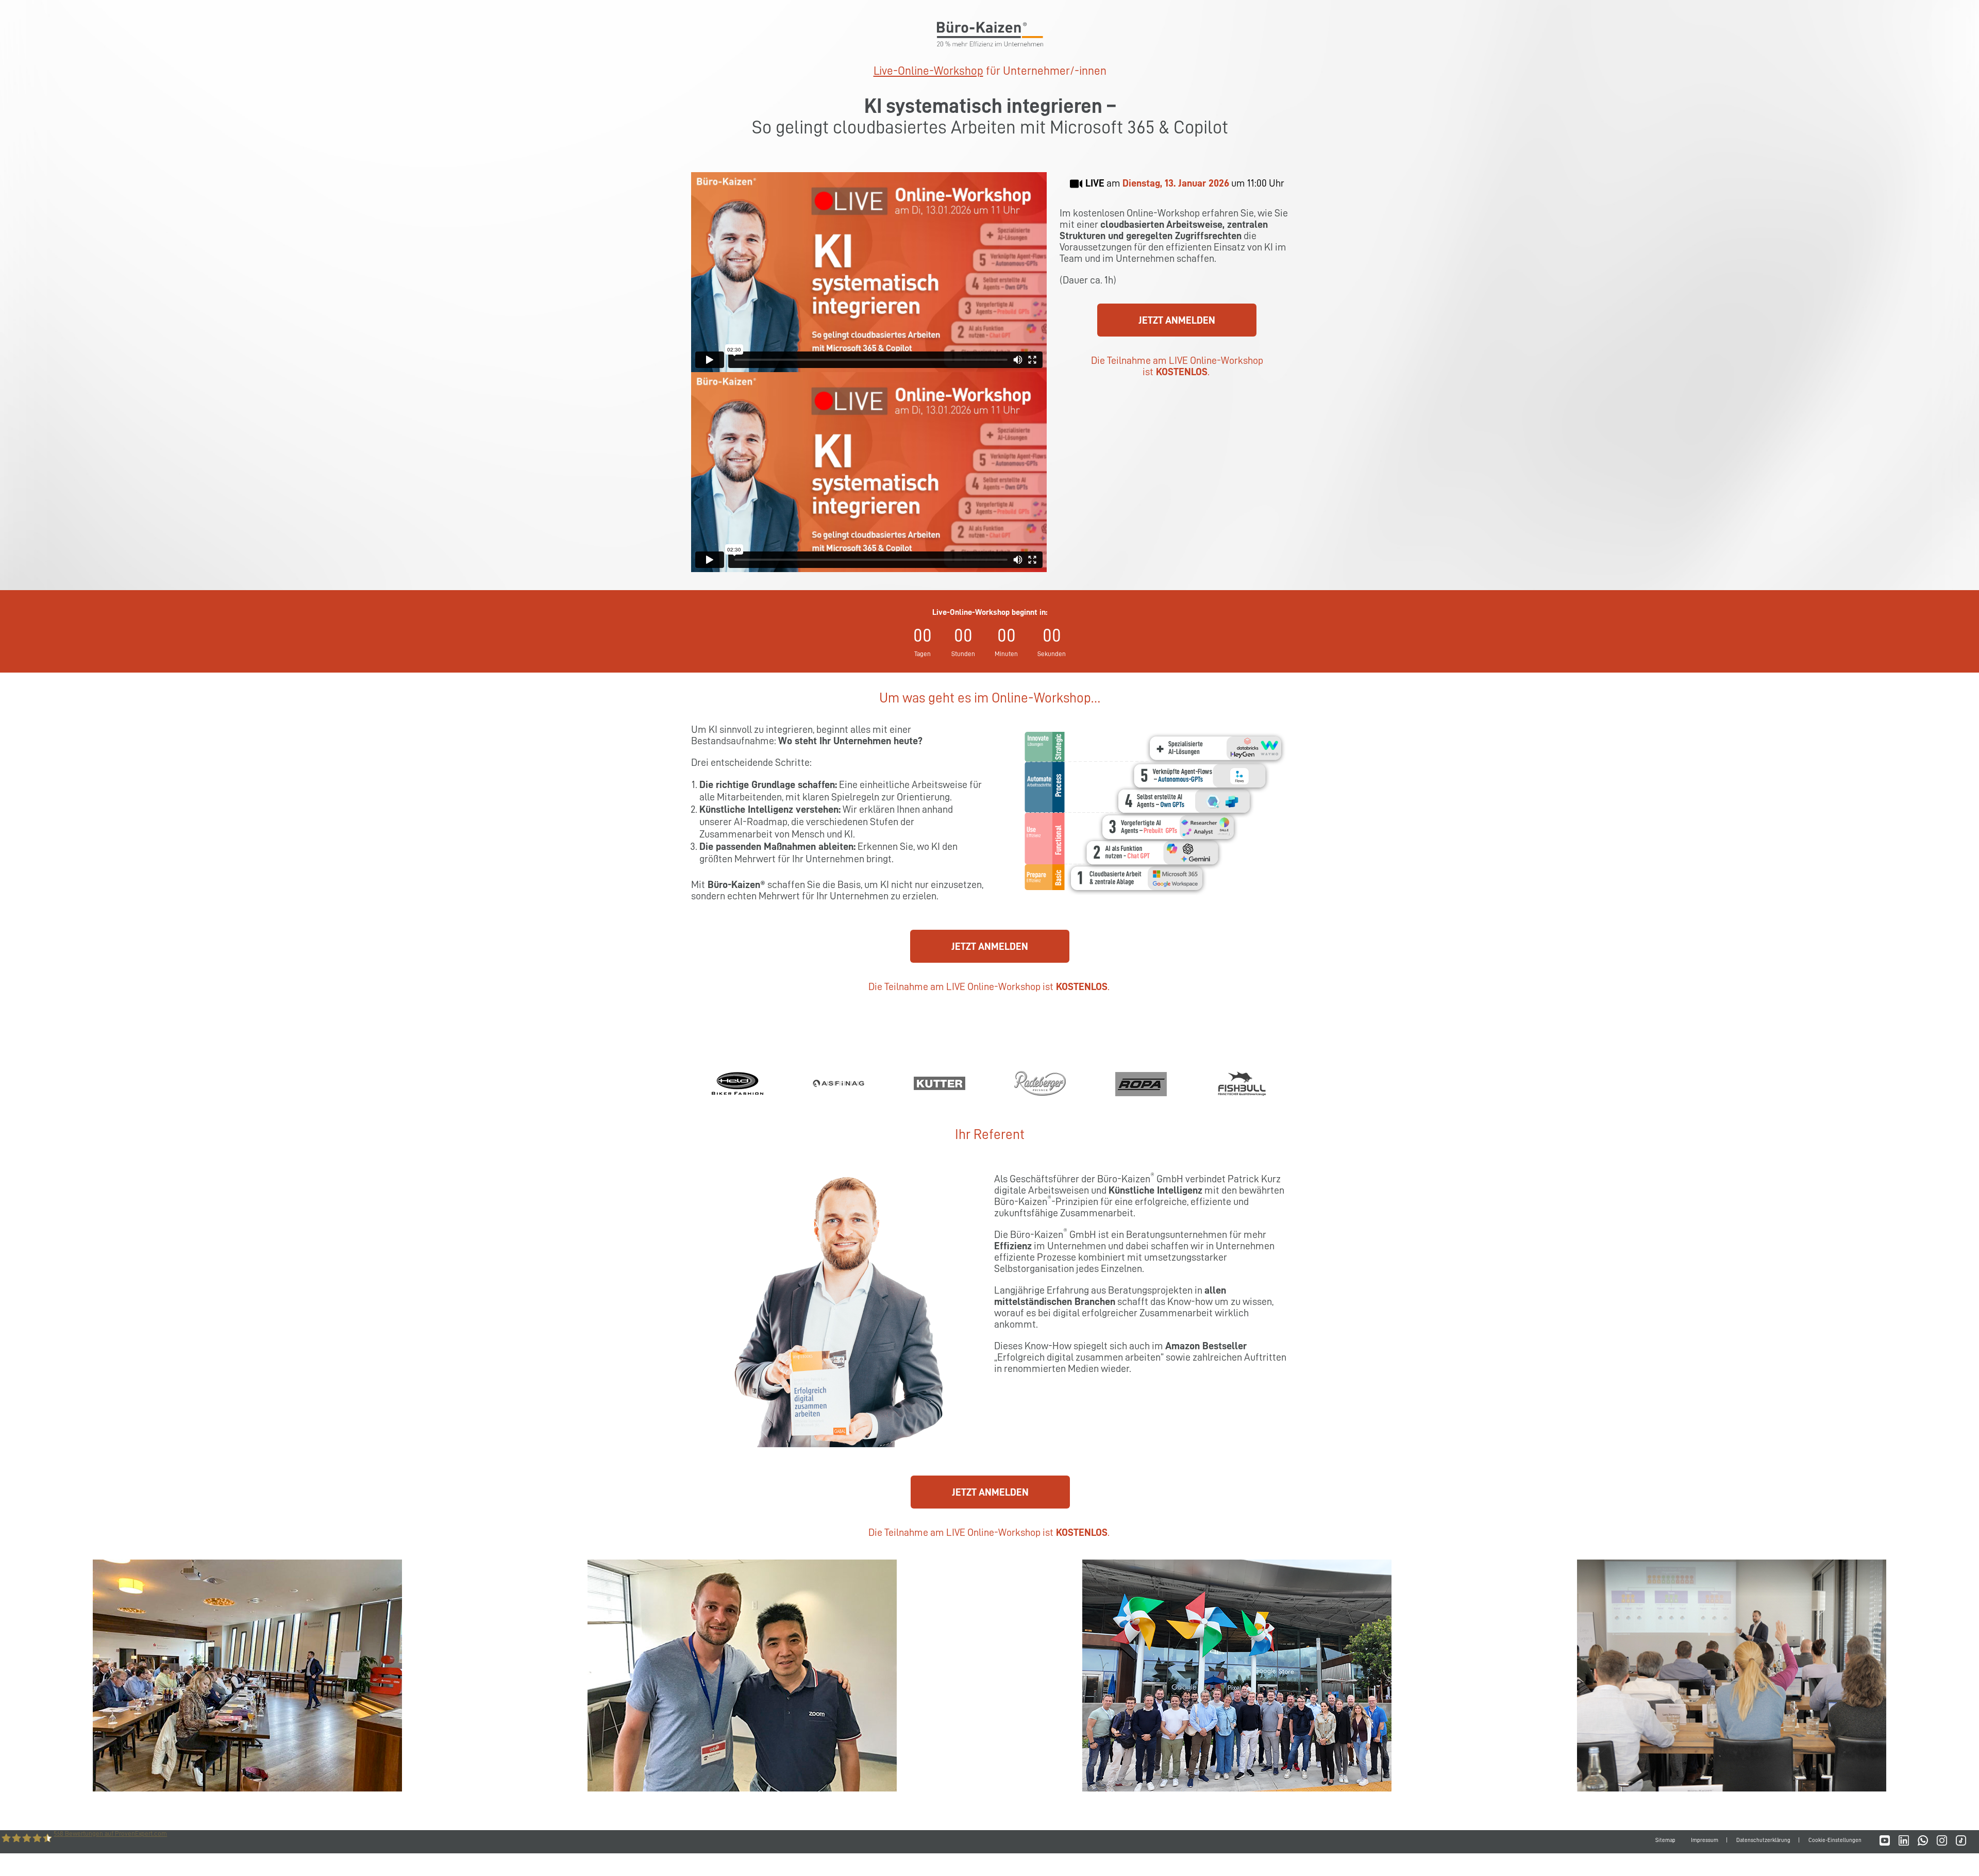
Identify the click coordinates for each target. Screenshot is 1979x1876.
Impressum (1705, 1840)
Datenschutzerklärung (1763, 1840)
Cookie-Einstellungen (1835, 1840)
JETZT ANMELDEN (1177, 320)
